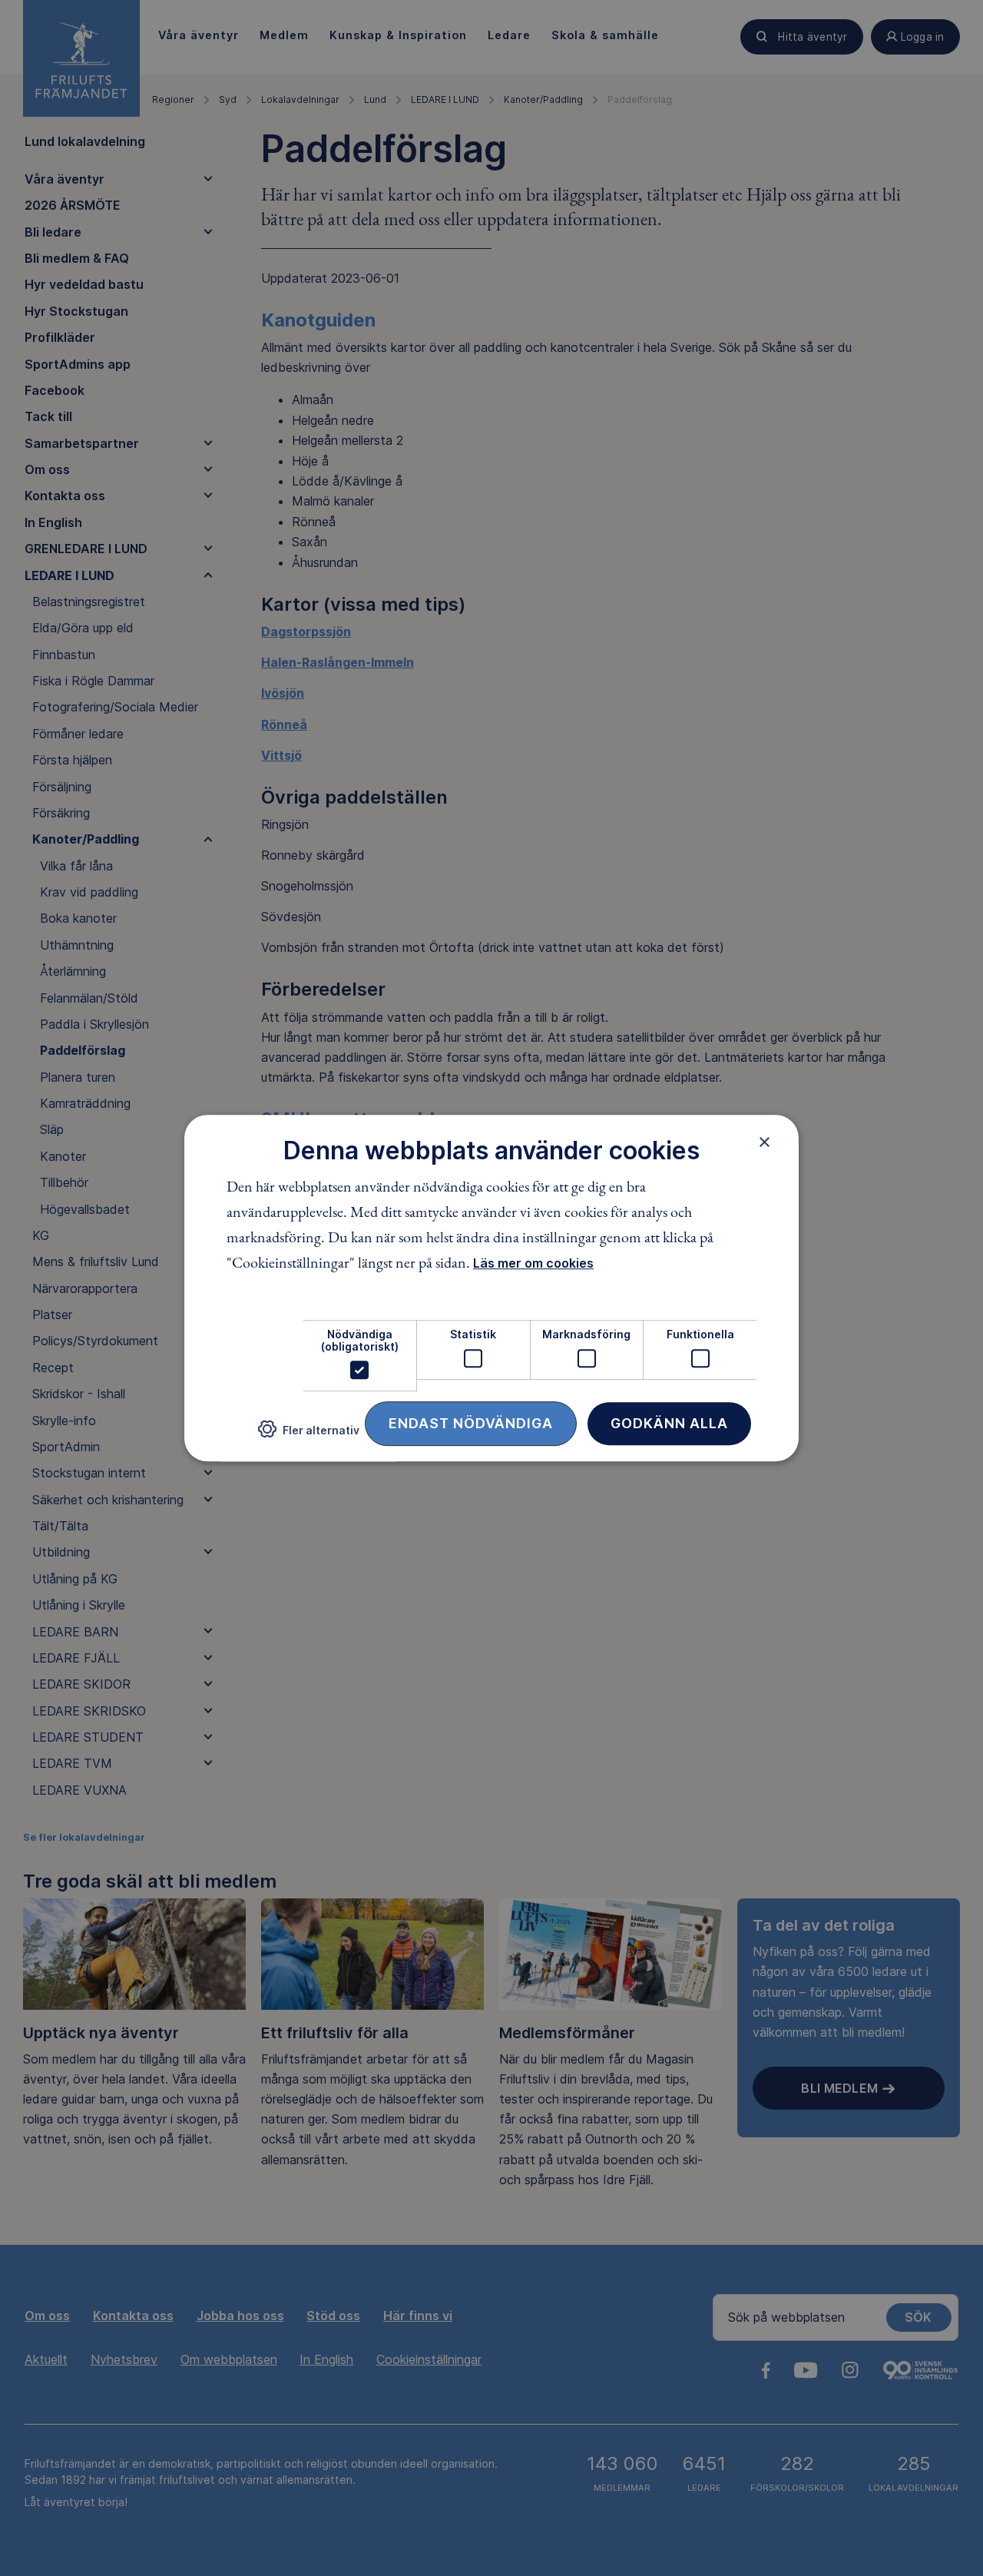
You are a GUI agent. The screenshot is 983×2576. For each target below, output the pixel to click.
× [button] (765, 1142)
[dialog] (491, 1288)
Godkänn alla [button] (669, 1423)
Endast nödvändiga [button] (471, 1423)
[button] (309, 1436)
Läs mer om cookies (533, 1264)
